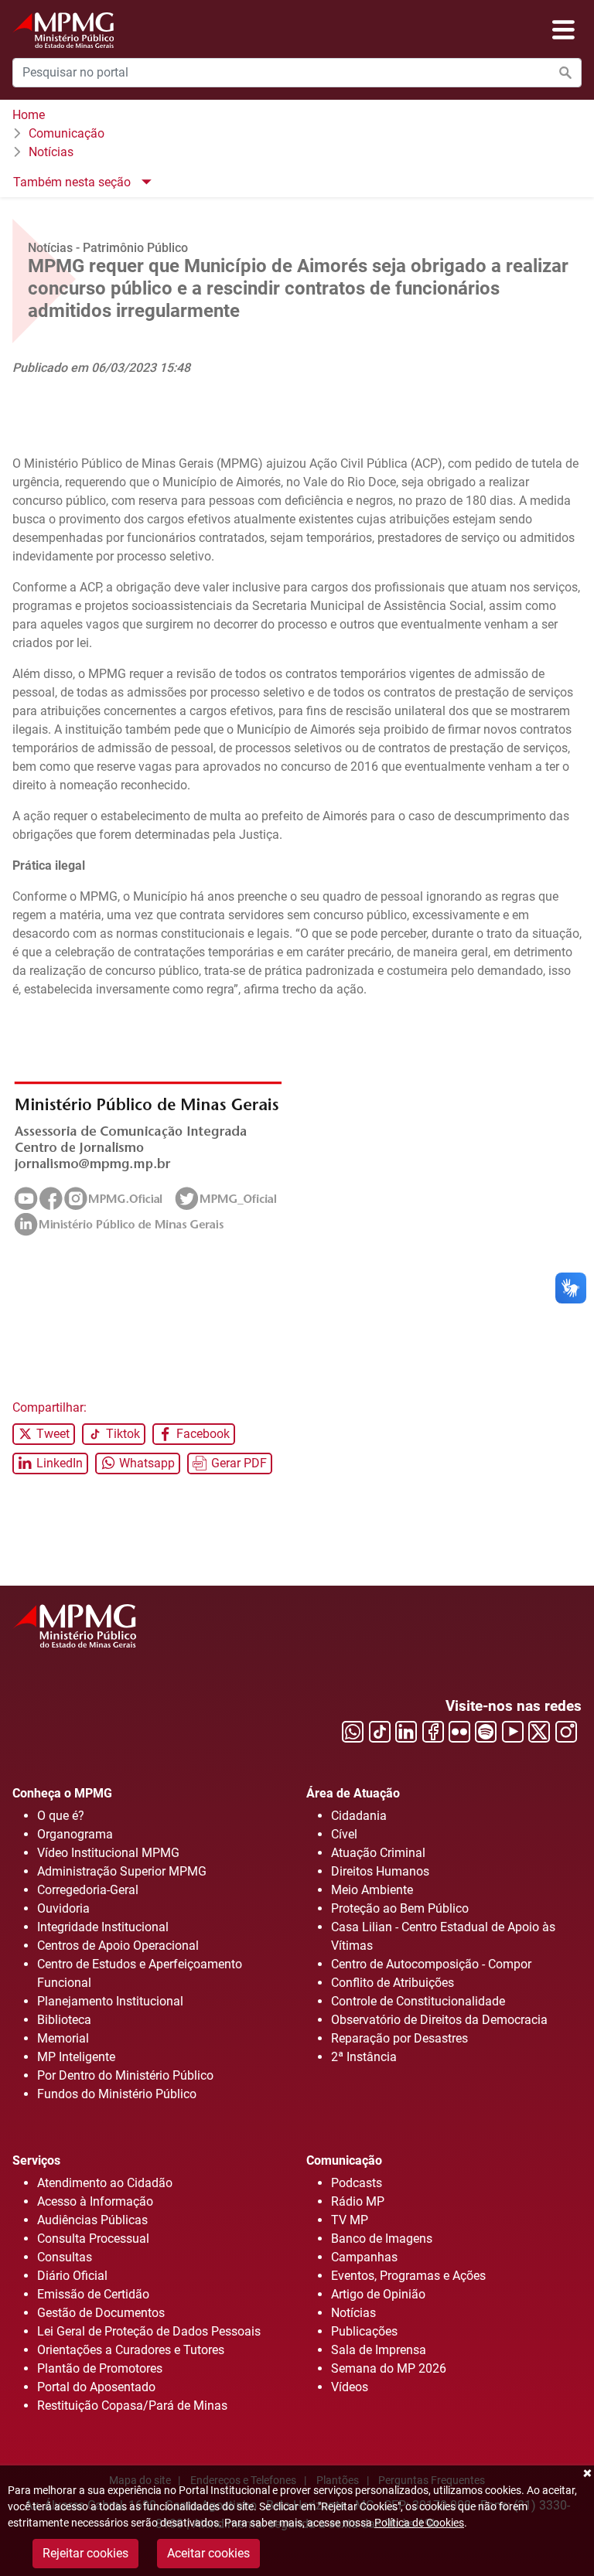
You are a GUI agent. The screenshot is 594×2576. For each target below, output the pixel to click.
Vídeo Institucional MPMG (108, 1853)
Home (29, 115)
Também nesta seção (73, 182)
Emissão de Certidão (93, 2294)
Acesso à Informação (95, 2201)
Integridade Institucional (103, 1927)
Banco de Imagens (382, 2239)
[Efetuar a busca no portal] (565, 73)
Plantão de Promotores (100, 2368)
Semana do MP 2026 (389, 2368)
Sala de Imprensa (379, 2350)
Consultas (65, 2257)
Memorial (63, 2038)
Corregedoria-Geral (88, 1890)
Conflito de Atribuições (393, 1983)
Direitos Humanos (380, 1871)
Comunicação (67, 133)
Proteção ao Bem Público (400, 1908)
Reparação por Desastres (399, 2038)
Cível (344, 1834)
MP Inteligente (76, 2057)
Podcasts (357, 2183)
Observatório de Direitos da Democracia (439, 2020)
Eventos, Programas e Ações (408, 2276)
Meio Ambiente (372, 1890)
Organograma (75, 1834)
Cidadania (359, 1816)
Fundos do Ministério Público (117, 2094)
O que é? (61, 1816)
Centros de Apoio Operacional (118, 1946)
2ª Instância (364, 2057)
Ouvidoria (63, 1908)
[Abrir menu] (563, 30)
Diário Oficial (72, 2276)
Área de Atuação (353, 1793)
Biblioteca (64, 2020)
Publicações (364, 2331)
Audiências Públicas (92, 2220)
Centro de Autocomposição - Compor (431, 1964)
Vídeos (350, 2387)
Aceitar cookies (208, 2553)
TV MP (350, 2220)
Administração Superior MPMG (122, 1871)
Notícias (51, 152)
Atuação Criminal (378, 1853)
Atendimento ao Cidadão (105, 2183)
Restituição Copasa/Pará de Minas (132, 2406)
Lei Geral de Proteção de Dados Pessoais (149, 2331)
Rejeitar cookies (85, 2553)
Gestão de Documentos (101, 2313)
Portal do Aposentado (96, 2387)
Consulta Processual (93, 2239)
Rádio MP (358, 2201)
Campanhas (364, 2257)
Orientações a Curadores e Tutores (131, 2350)
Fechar (586, 2473)
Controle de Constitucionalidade (418, 2001)
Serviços (36, 2160)
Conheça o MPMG (62, 1793)
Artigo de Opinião (378, 2294)
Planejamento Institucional (110, 2001)
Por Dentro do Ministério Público (125, 2075)
